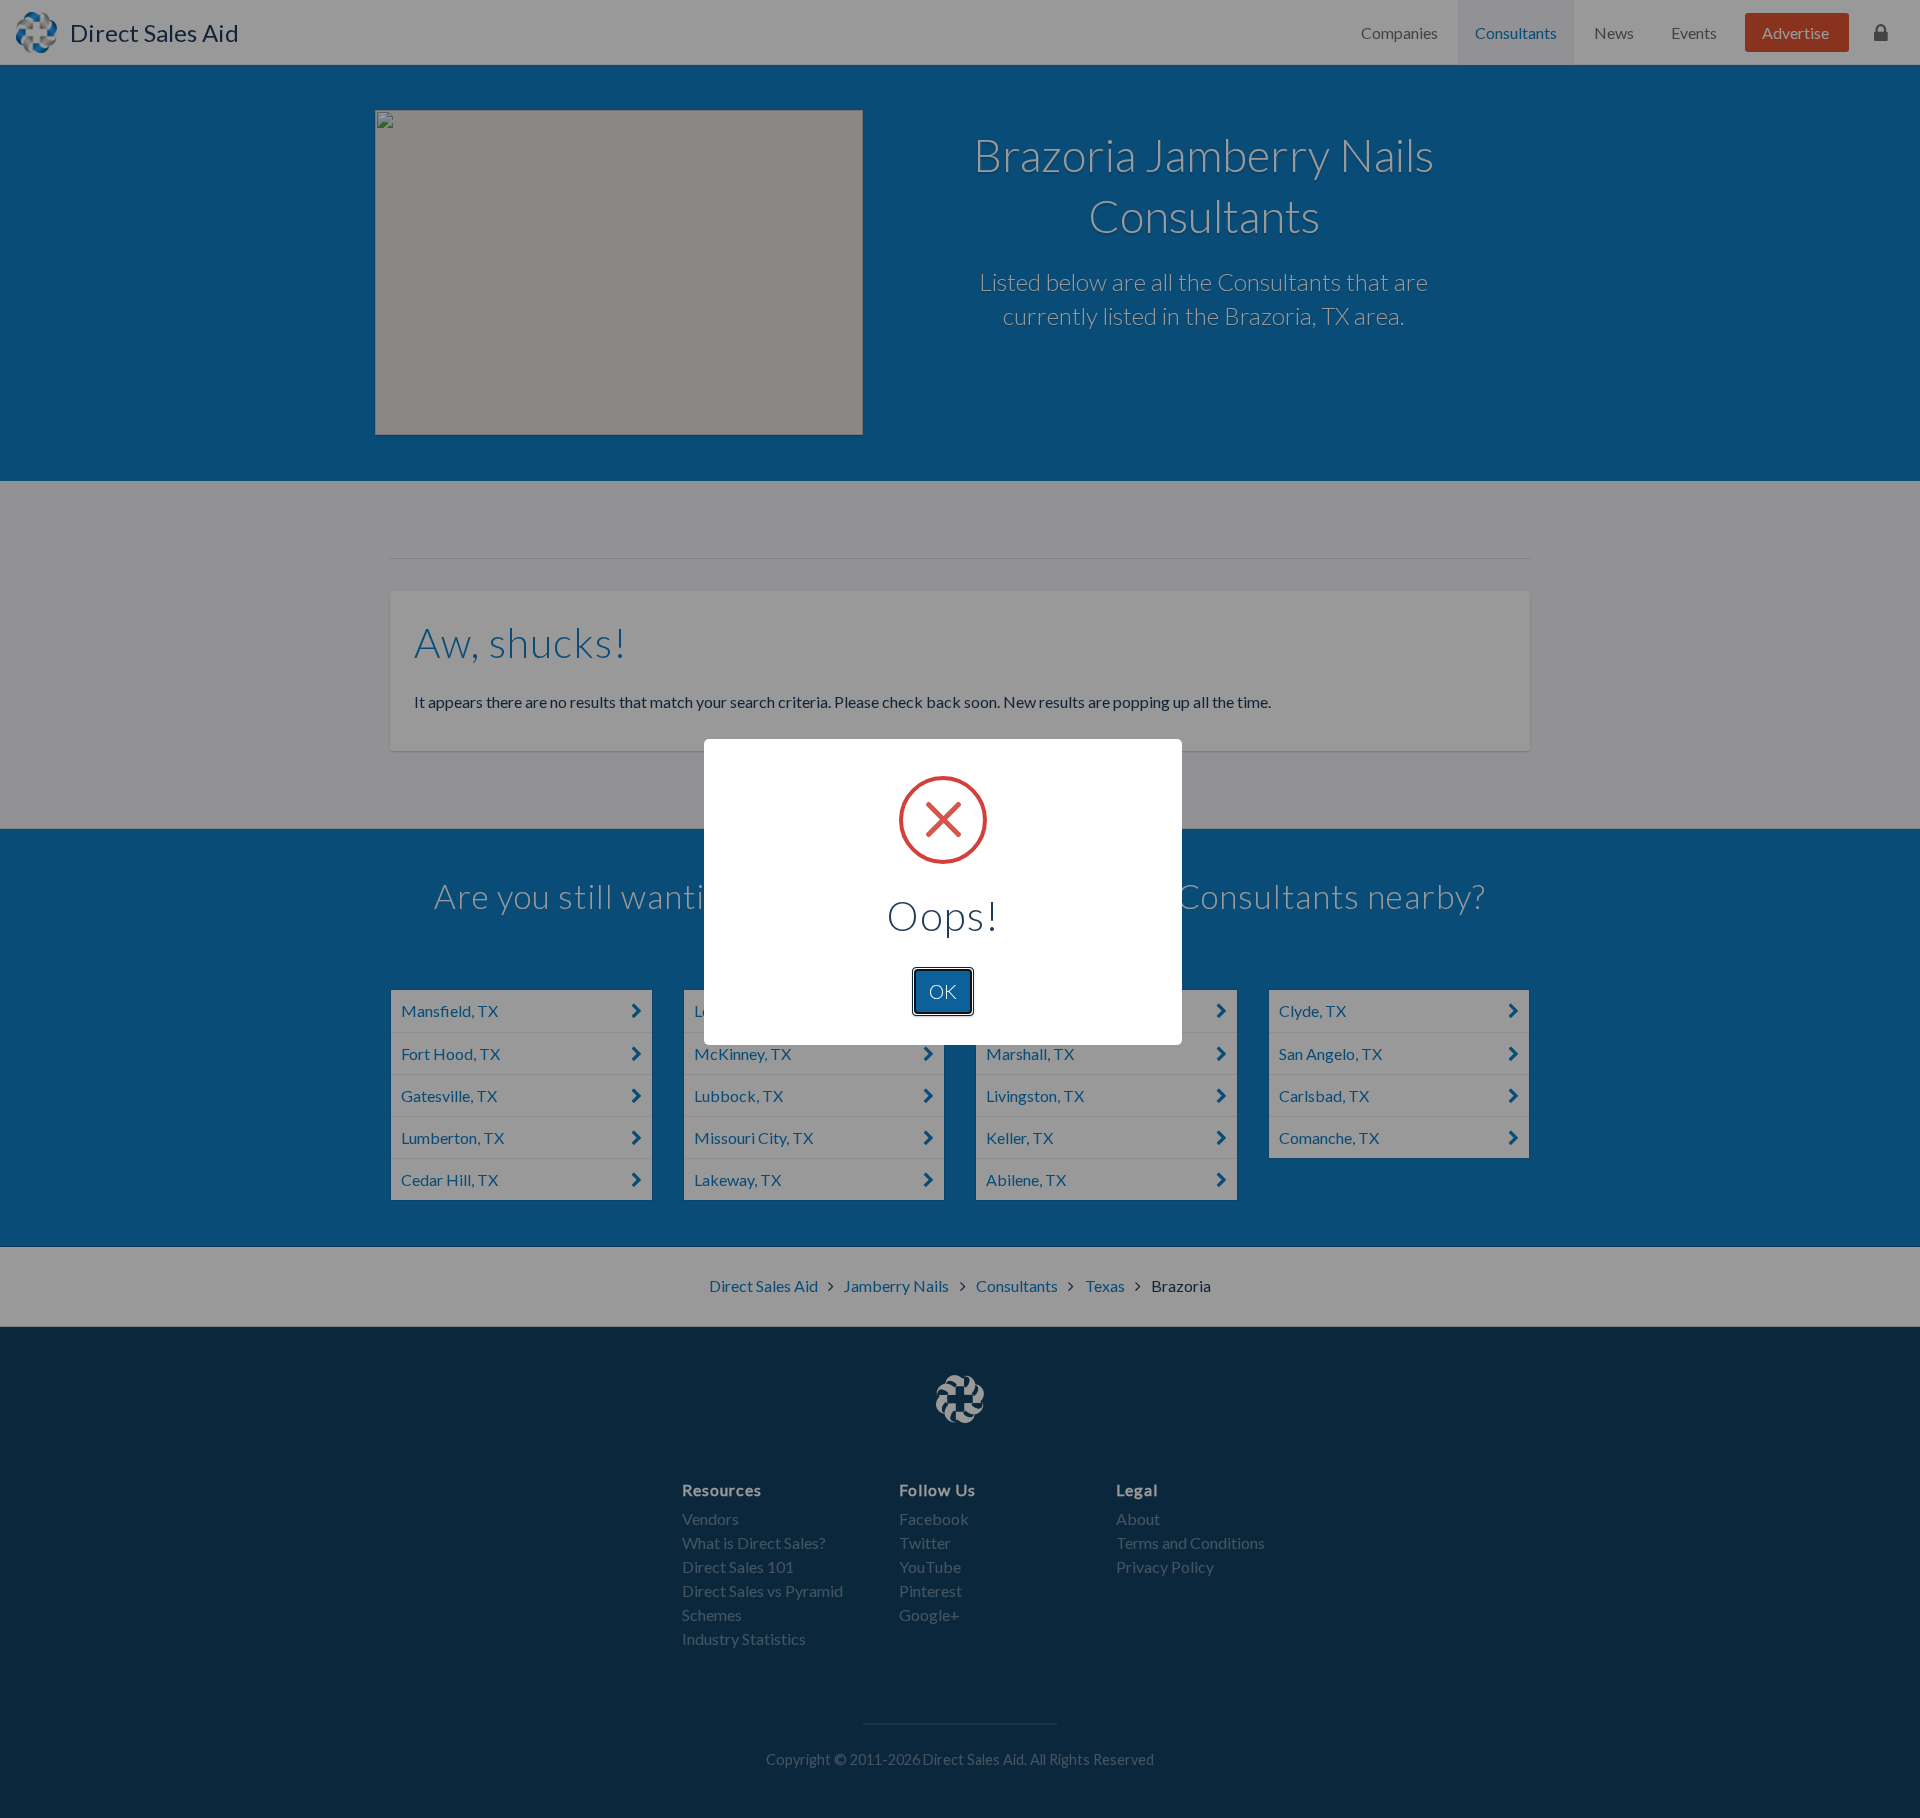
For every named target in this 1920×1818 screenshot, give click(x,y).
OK (943, 991)
